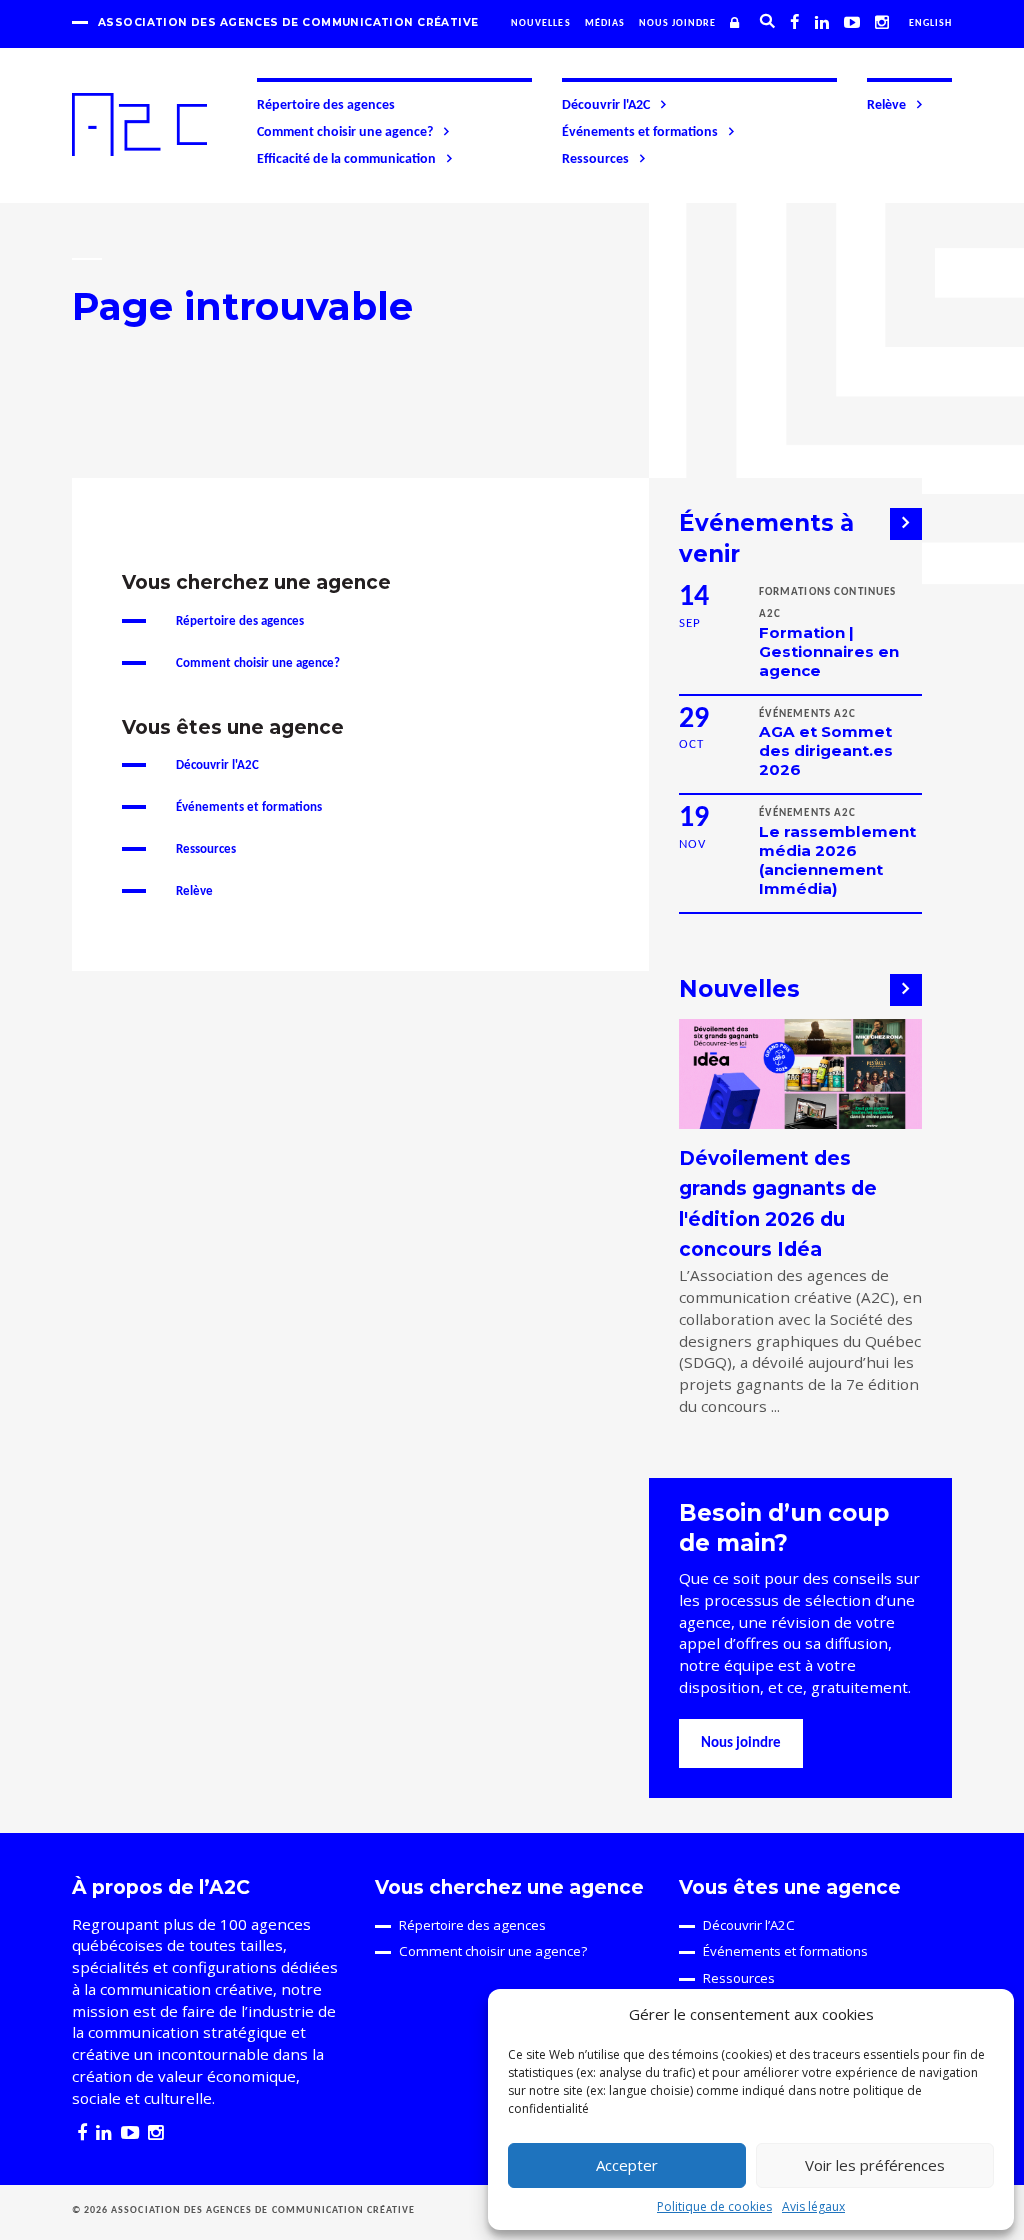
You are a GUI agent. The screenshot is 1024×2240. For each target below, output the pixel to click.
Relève (886, 105)
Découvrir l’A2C (749, 1925)
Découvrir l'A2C (606, 105)
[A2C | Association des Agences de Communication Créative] (139, 124)
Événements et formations (640, 132)
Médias (605, 23)
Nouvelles (540, 23)
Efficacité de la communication (346, 159)
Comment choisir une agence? (345, 132)
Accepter (627, 2165)
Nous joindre (678, 23)
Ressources (595, 159)
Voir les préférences (875, 2165)
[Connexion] (737, 23)
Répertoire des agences (326, 105)
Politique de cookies (714, 2206)
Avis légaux (813, 2206)
